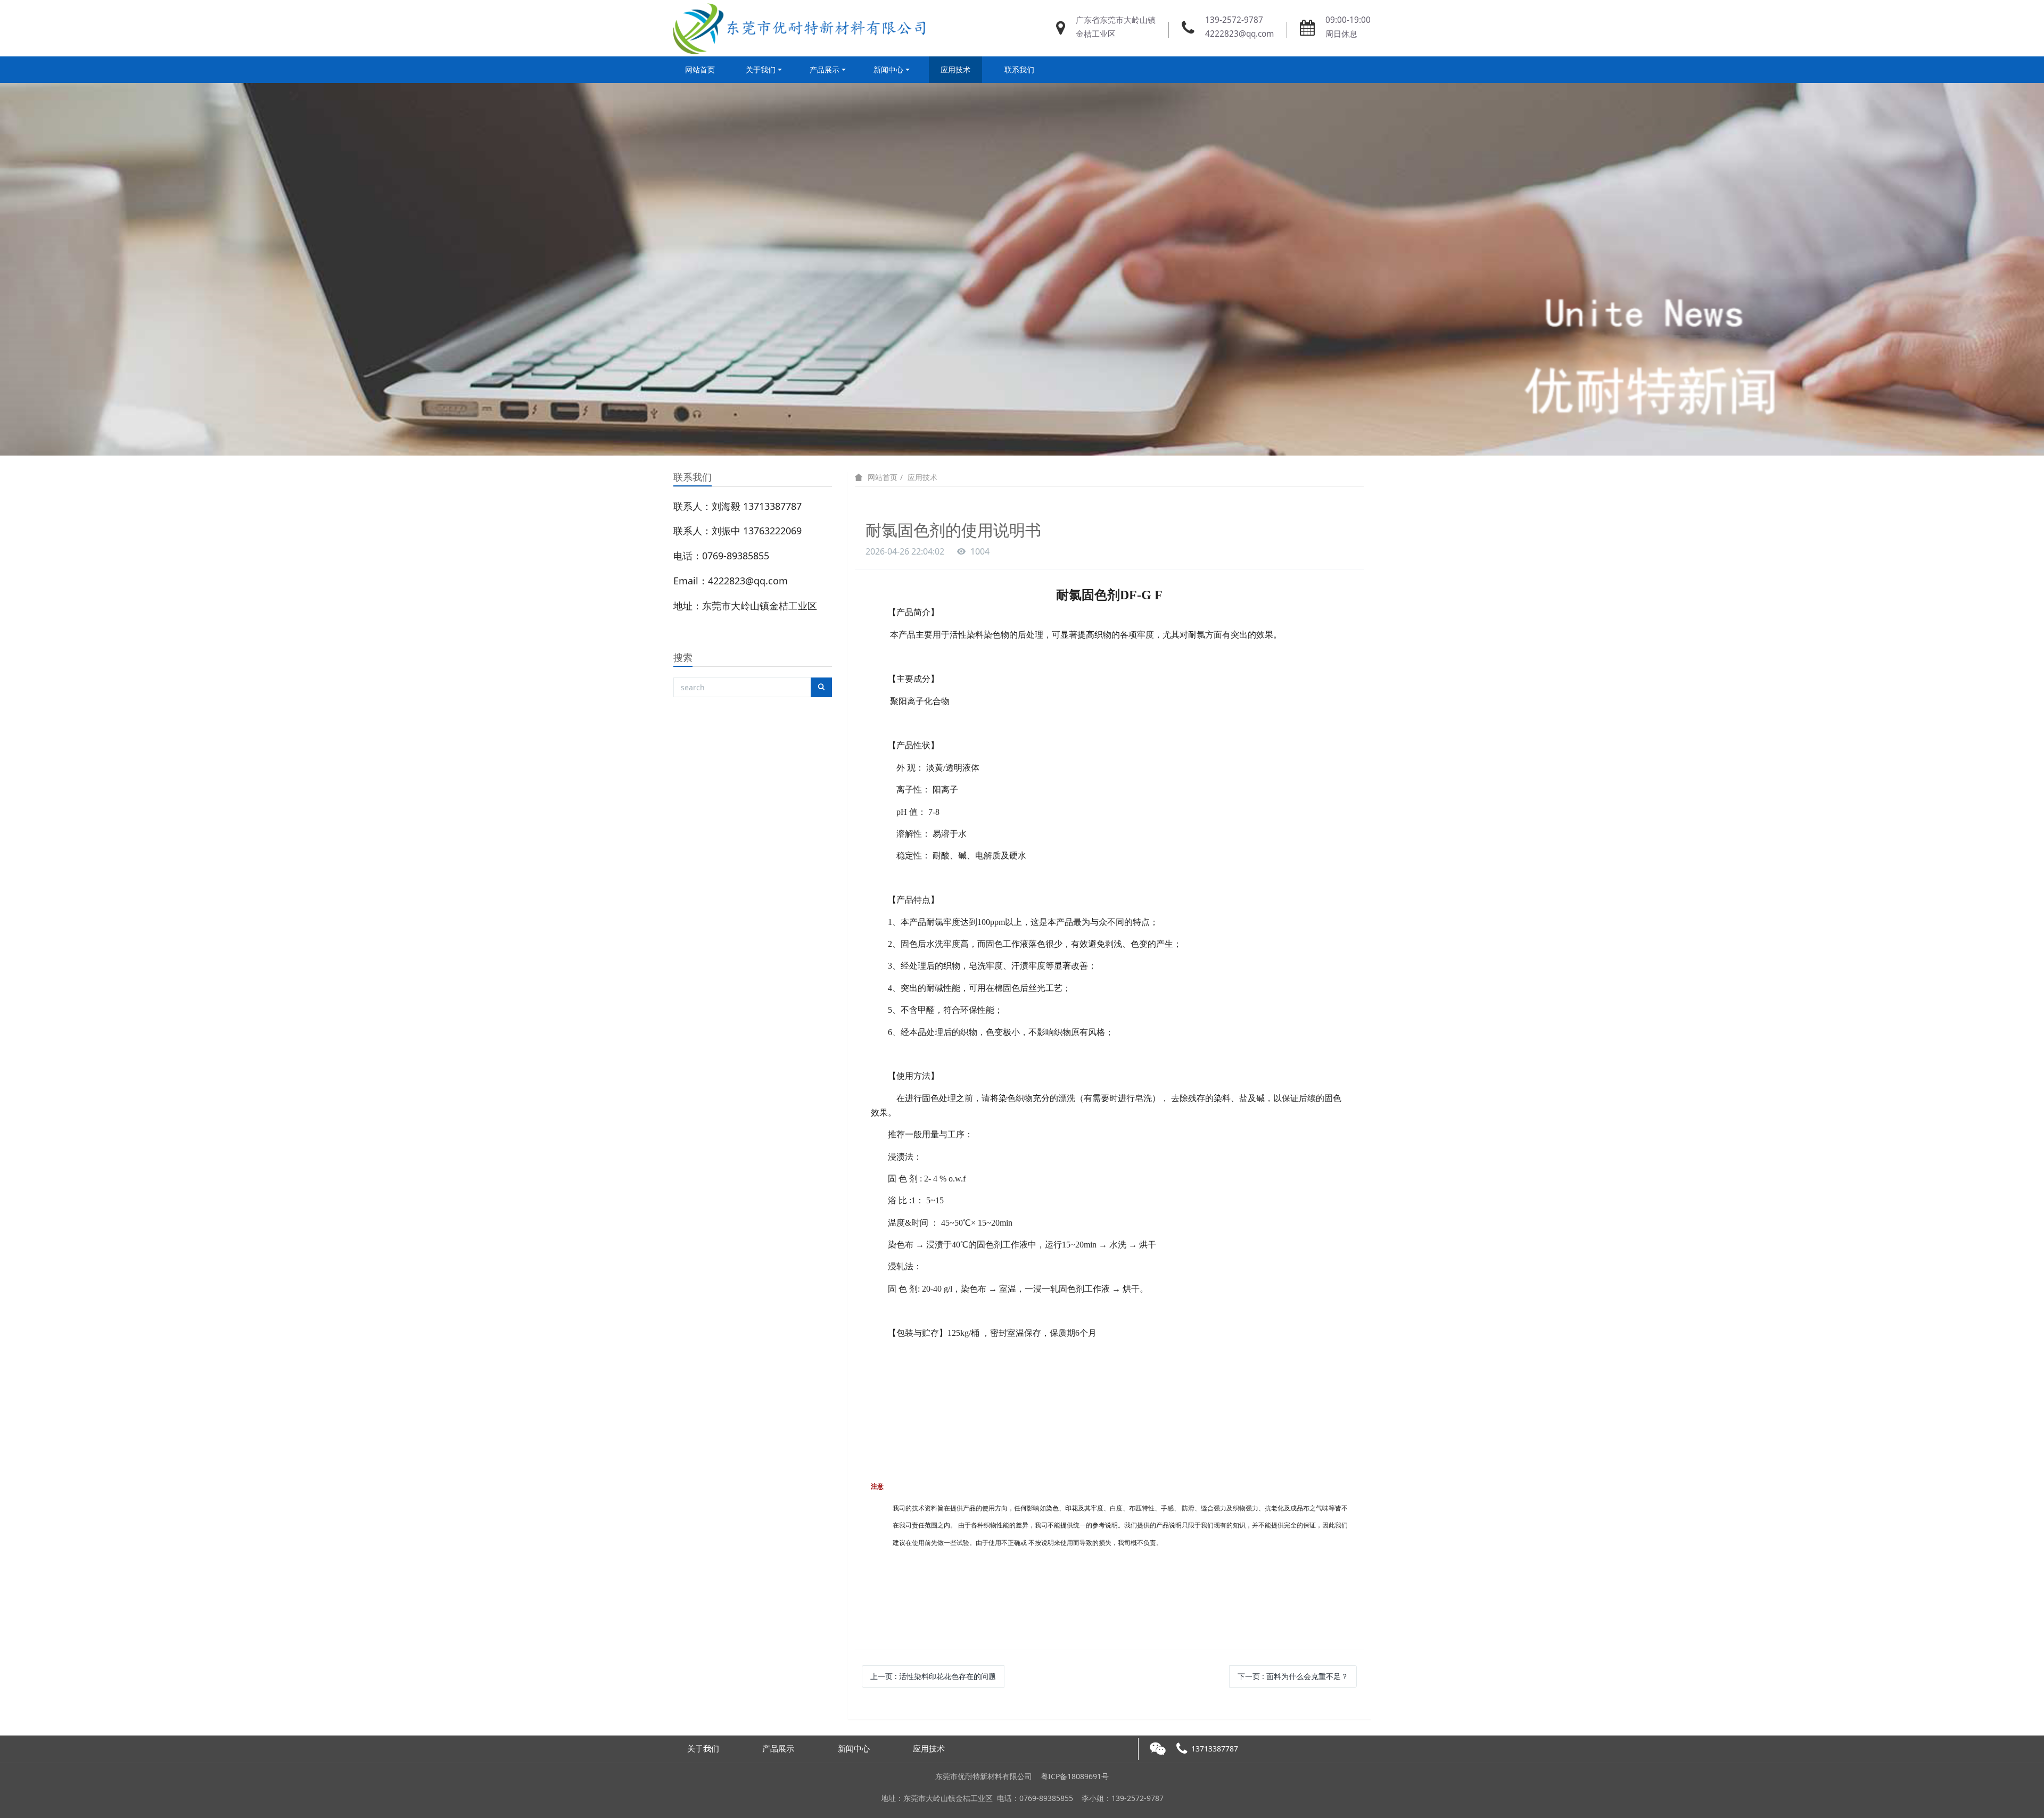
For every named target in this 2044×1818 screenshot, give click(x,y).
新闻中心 (888, 69)
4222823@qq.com (1239, 34)
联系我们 (1019, 69)
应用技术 (955, 69)
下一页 (1293, 1676)
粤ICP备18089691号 (1075, 1776)
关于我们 (761, 69)
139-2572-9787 (1234, 20)
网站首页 (700, 69)
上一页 (933, 1676)
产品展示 (825, 69)
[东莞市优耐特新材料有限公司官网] (802, 28)
